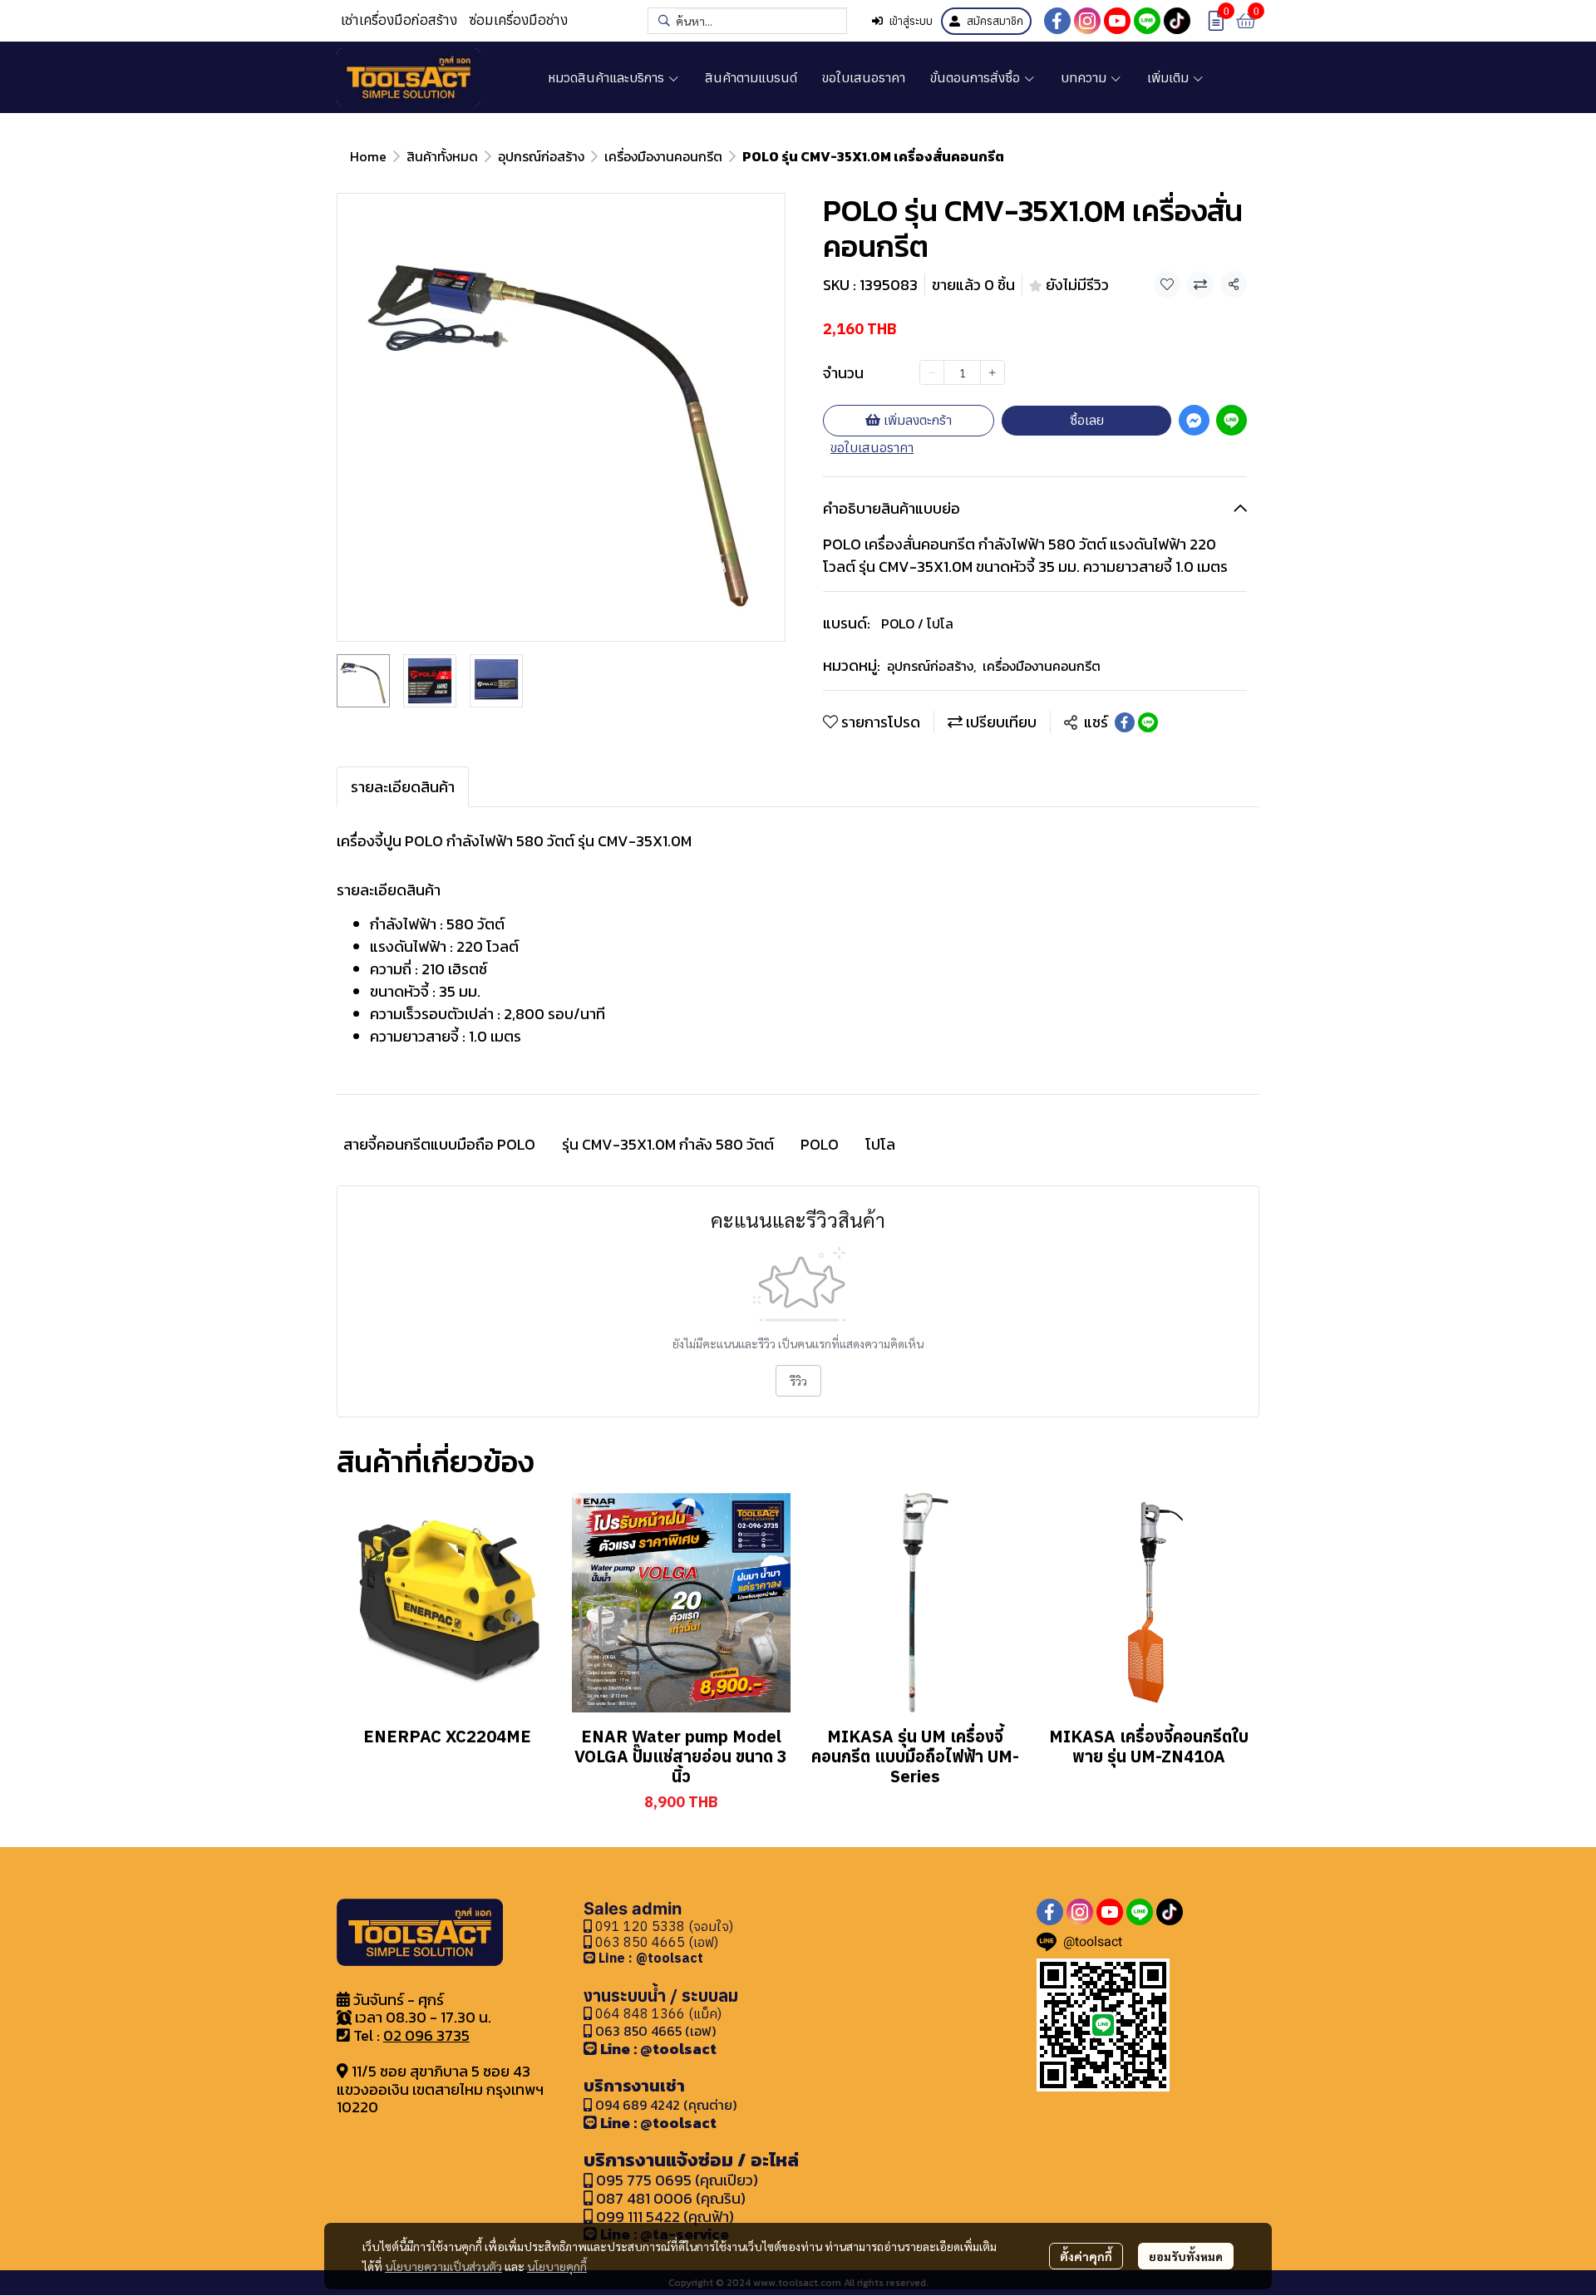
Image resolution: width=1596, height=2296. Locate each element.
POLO (820, 1144)
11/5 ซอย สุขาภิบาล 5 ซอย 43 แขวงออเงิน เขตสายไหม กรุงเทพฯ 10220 (440, 2089)
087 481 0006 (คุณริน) (671, 2198)
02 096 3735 (426, 2035)
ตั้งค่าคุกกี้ (1086, 2256)
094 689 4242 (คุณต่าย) (666, 2105)
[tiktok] (1177, 21)
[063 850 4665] (591, 1958)
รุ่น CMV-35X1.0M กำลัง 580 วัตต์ (668, 1144)
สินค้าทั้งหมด (442, 156)
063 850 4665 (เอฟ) (655, 1942)
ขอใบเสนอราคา (872, 447)
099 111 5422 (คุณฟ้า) (663, 2217)
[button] (747, 21)
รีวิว (798, 1381)
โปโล (880, 1144)
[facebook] (1057, 21)
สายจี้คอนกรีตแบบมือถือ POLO (439, 1144)
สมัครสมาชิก (995, 21)
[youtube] (1117, 21)
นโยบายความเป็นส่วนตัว (443, 2266)
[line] (1147, 21)
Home (368, 156)
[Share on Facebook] (1125, 722)
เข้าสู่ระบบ (911, 21)
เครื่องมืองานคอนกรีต (663, 156)
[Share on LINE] (1148, 722)
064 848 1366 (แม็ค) (658, 2013)
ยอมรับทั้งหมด (1186, 2256)
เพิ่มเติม (1170, 77)
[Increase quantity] (993, 372)
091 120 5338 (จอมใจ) (663, 1926)
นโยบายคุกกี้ (557, 2266)
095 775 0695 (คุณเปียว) (677, 2180)
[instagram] (1087, 21)
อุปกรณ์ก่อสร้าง (541, 156)
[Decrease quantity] (932, 372)
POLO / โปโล (917, 623)
